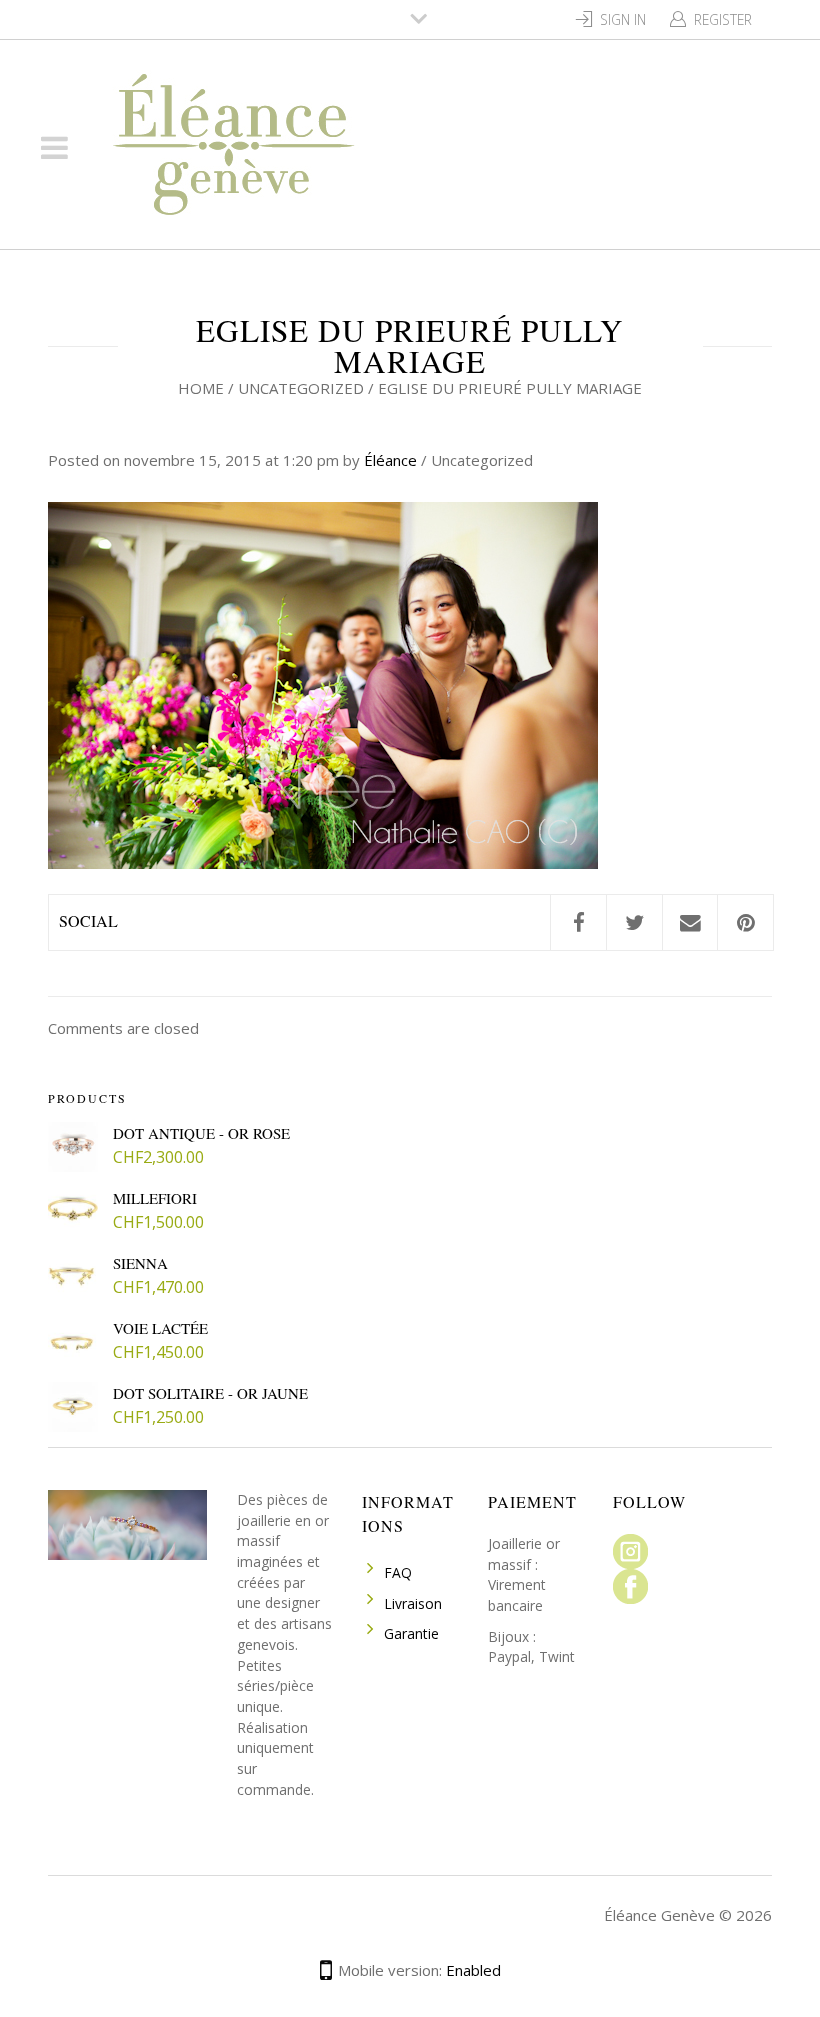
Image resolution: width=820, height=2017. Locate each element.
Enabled (473, 1970)
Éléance (390, 460)
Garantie (411, 1633)
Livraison (413, 1603)
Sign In (623, 19)
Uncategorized (301, 388)
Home (201, 388)
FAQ (398, 1572)
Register (723, 19)
